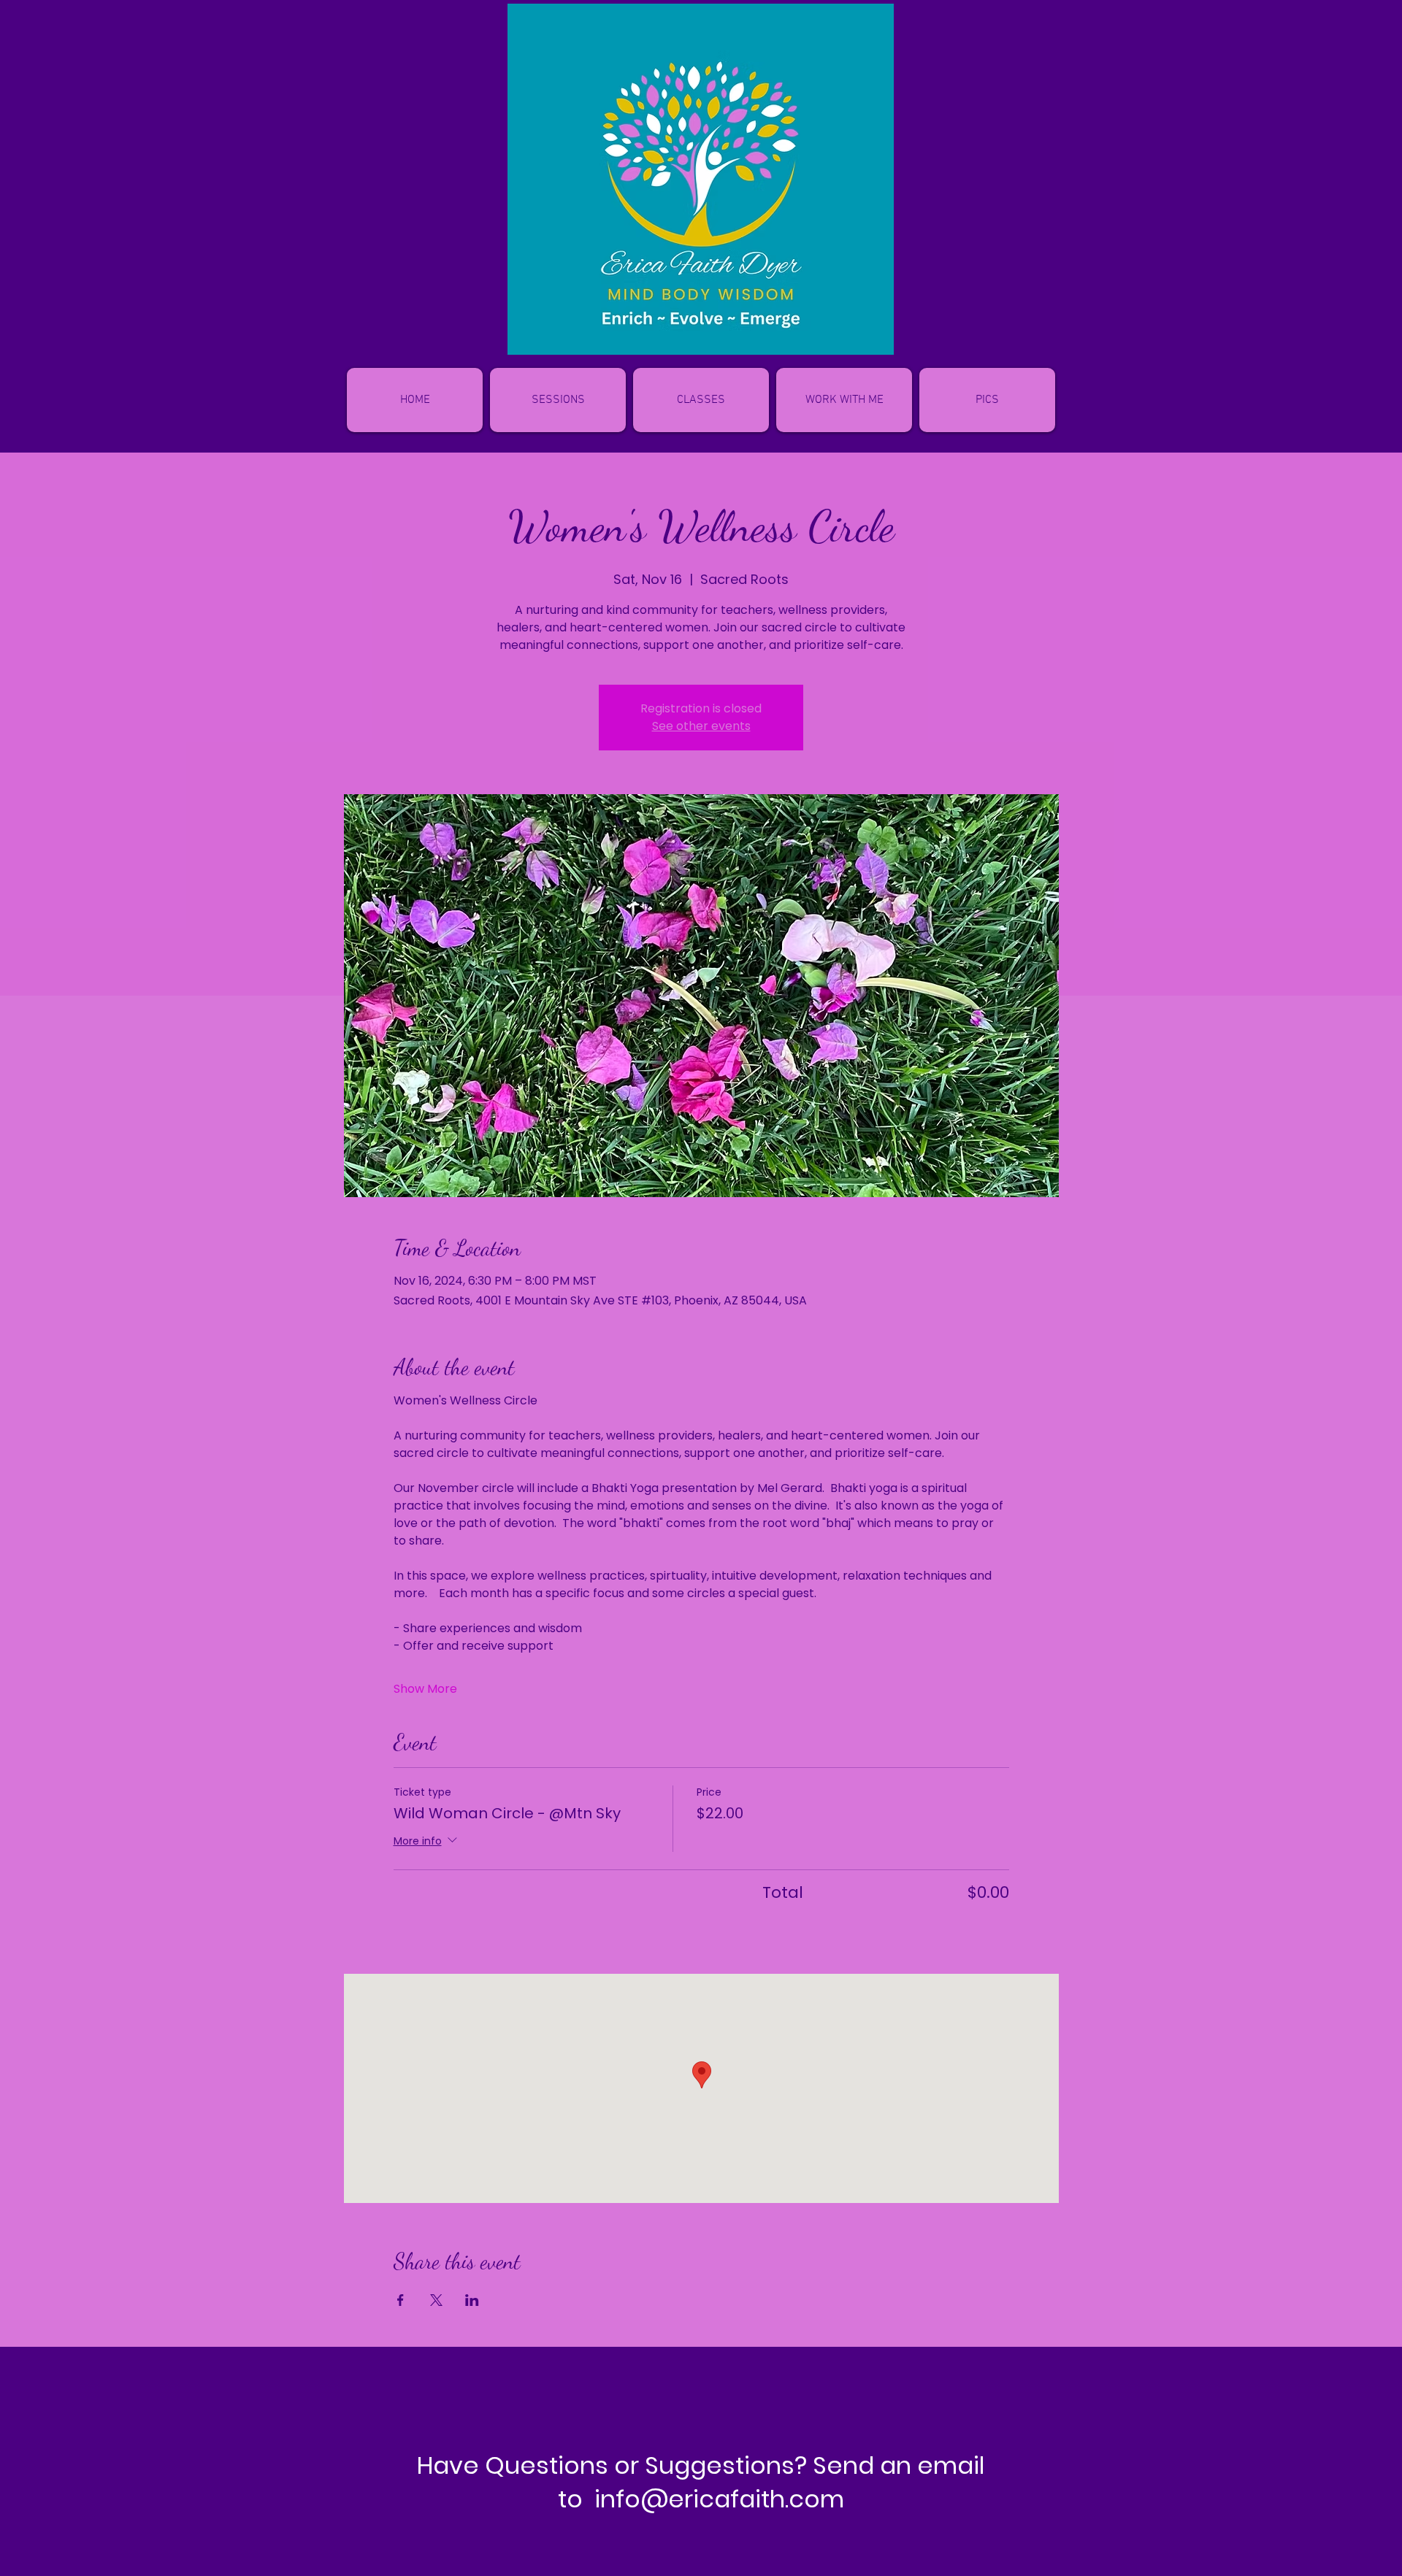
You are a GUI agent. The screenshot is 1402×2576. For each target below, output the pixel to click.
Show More (425, 1689)
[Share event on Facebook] (401, 2300)
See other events (701, 726)
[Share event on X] (436, 2300)
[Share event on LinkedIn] (472, 2300)
